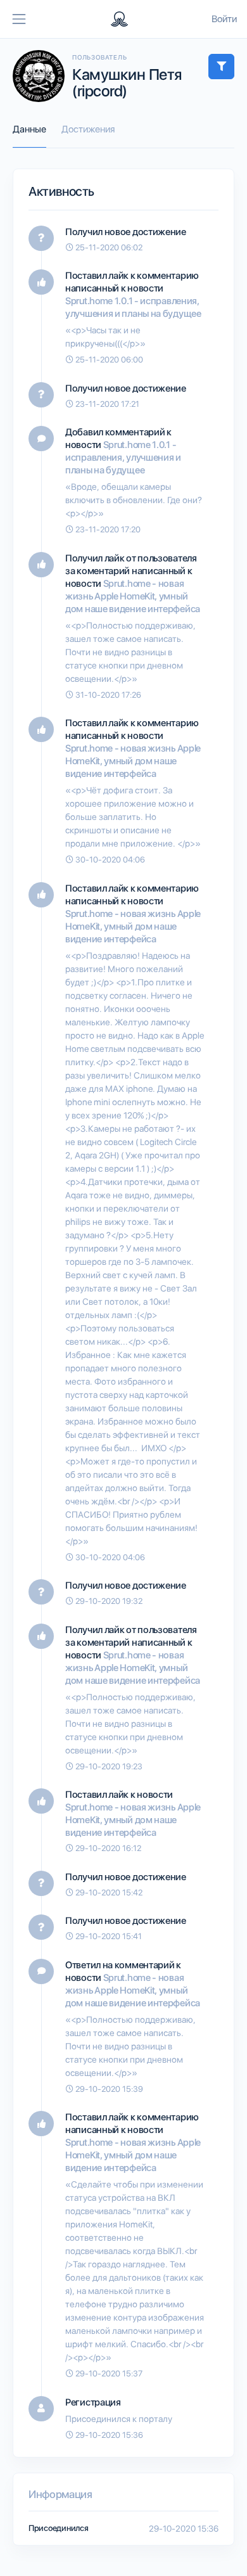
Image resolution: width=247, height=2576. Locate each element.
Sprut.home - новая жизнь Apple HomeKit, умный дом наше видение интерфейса (133, 596)
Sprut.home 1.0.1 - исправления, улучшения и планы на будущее (123, 458)
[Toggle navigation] (19, 19)
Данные (29, 129)
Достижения (88, 129)
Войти (224, 19)
